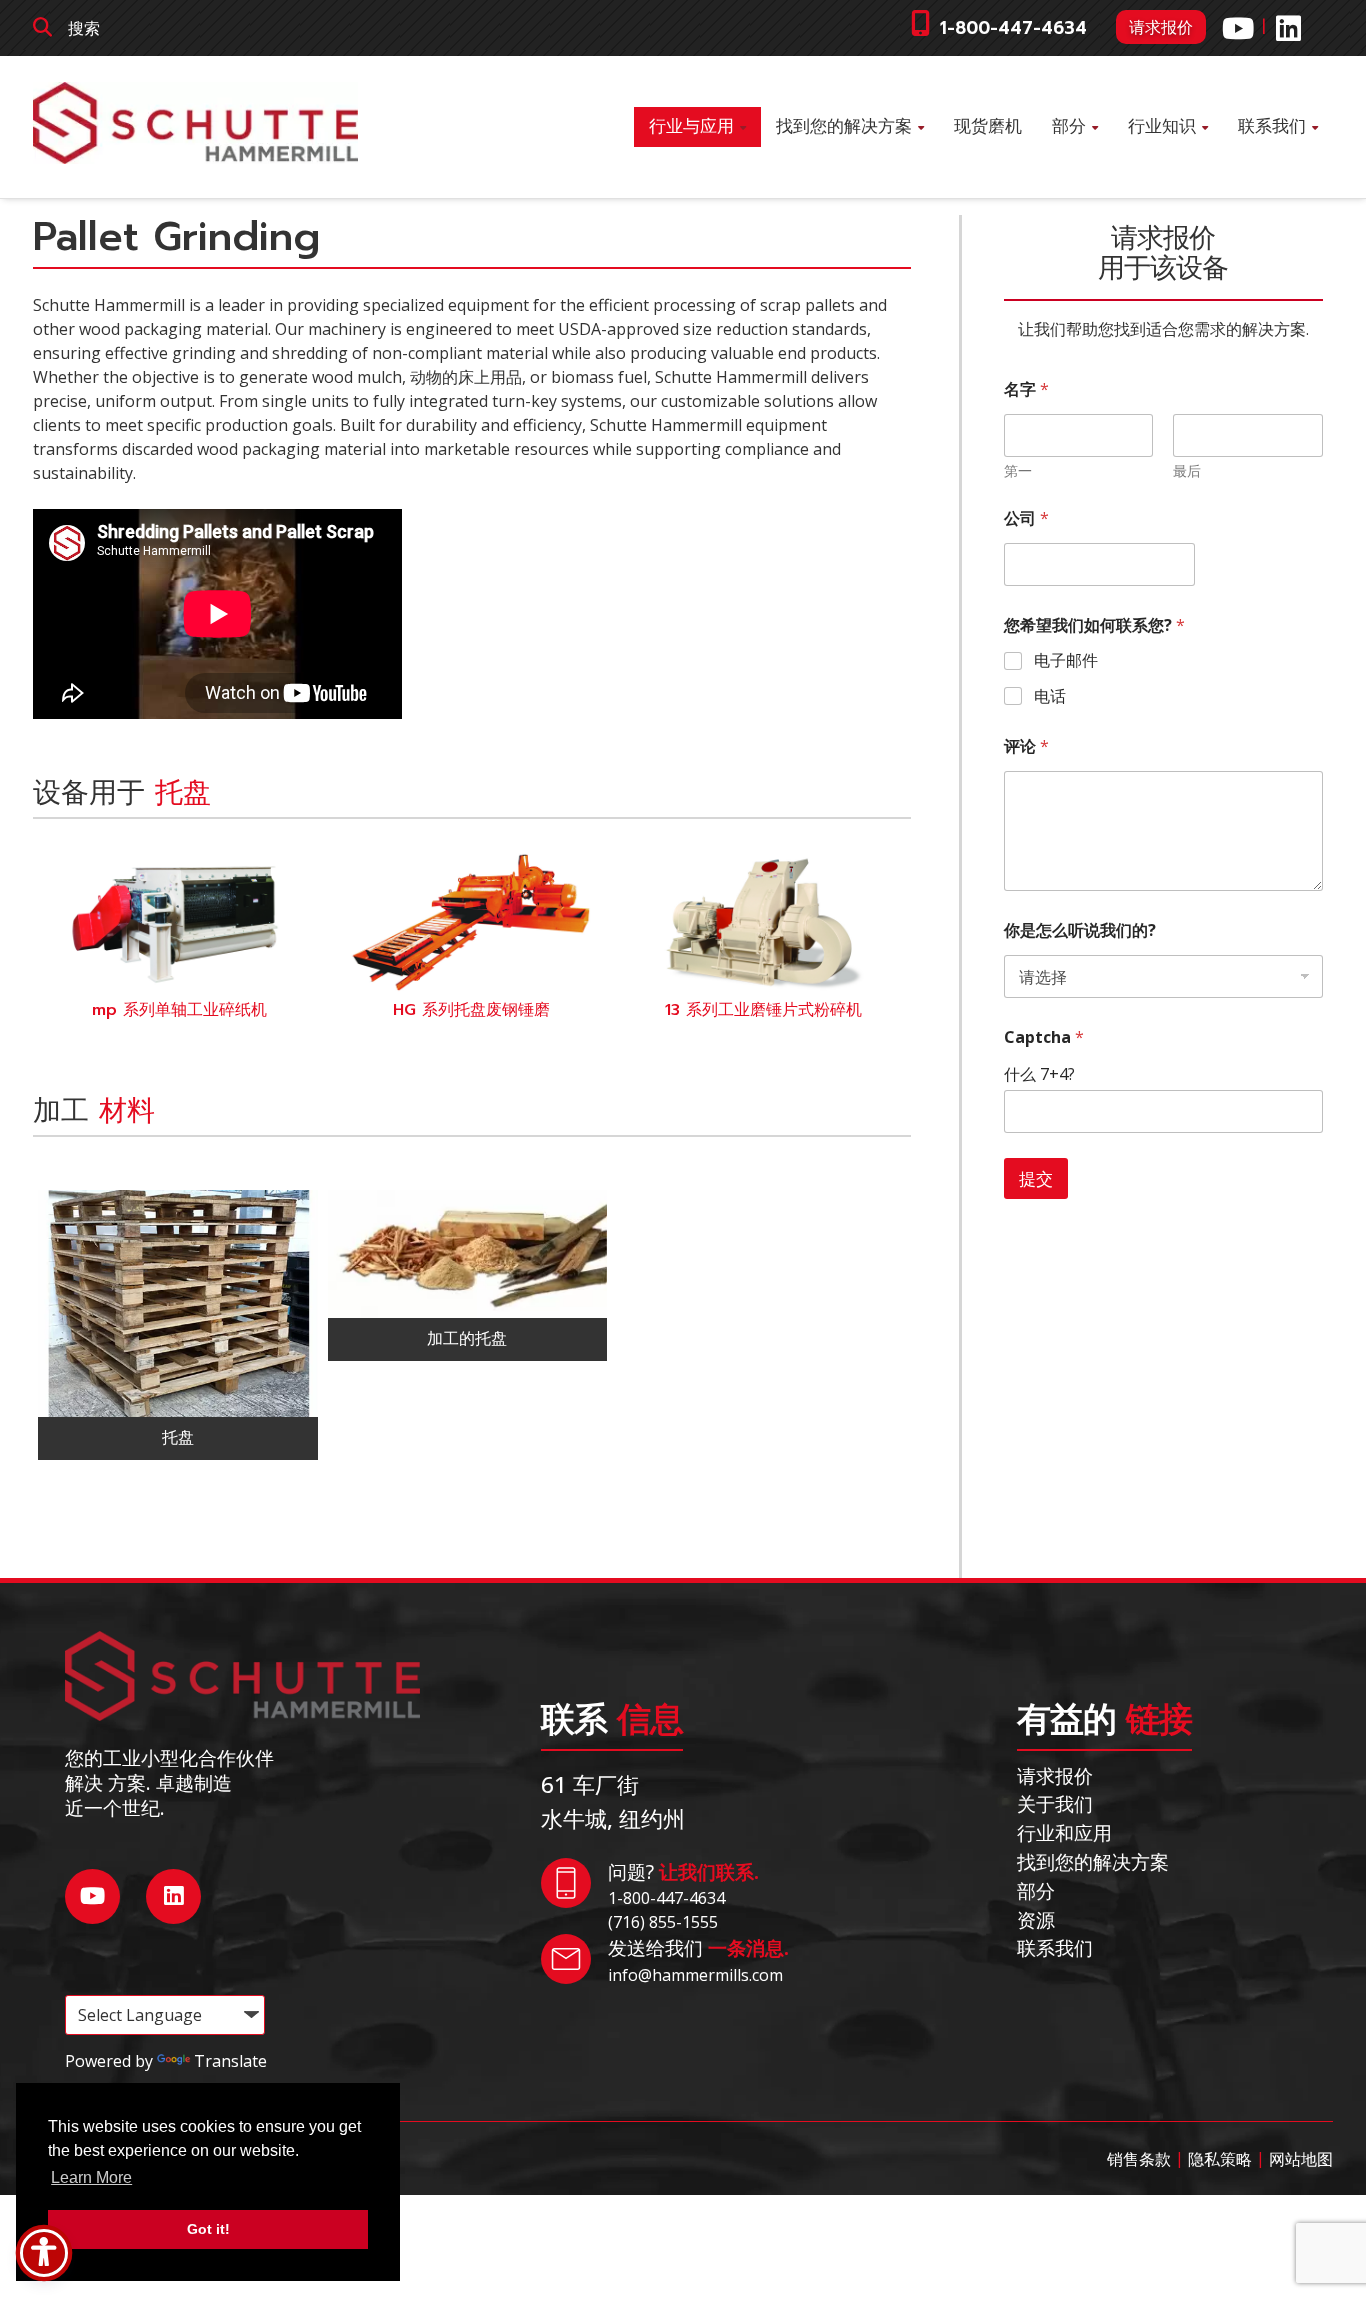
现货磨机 (988, 126)
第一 (1018, 470)
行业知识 (1162, 126)
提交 (1036, 1178)
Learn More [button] (91, 2177)
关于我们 (1055, 1803)
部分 (1069, 126)
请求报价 (1161, 27)
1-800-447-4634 (1013, 28)
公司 (1026, 518)
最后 (1187, 470)
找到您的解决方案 (844, 126)
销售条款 (1139, 2159)
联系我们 (1272, 126)
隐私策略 (1220, 2159)
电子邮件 (1066, 660)
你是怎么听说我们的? (1080, 930)
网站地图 (1301, 2159)
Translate (230, 2061)
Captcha (1044, 1037)
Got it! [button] (208, 2229)
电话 (1050, 696)
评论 (1026, 746)
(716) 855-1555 (663, 1922)
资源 (1036, 1919)
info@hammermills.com (695, 1975)
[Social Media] (1238, 28)
